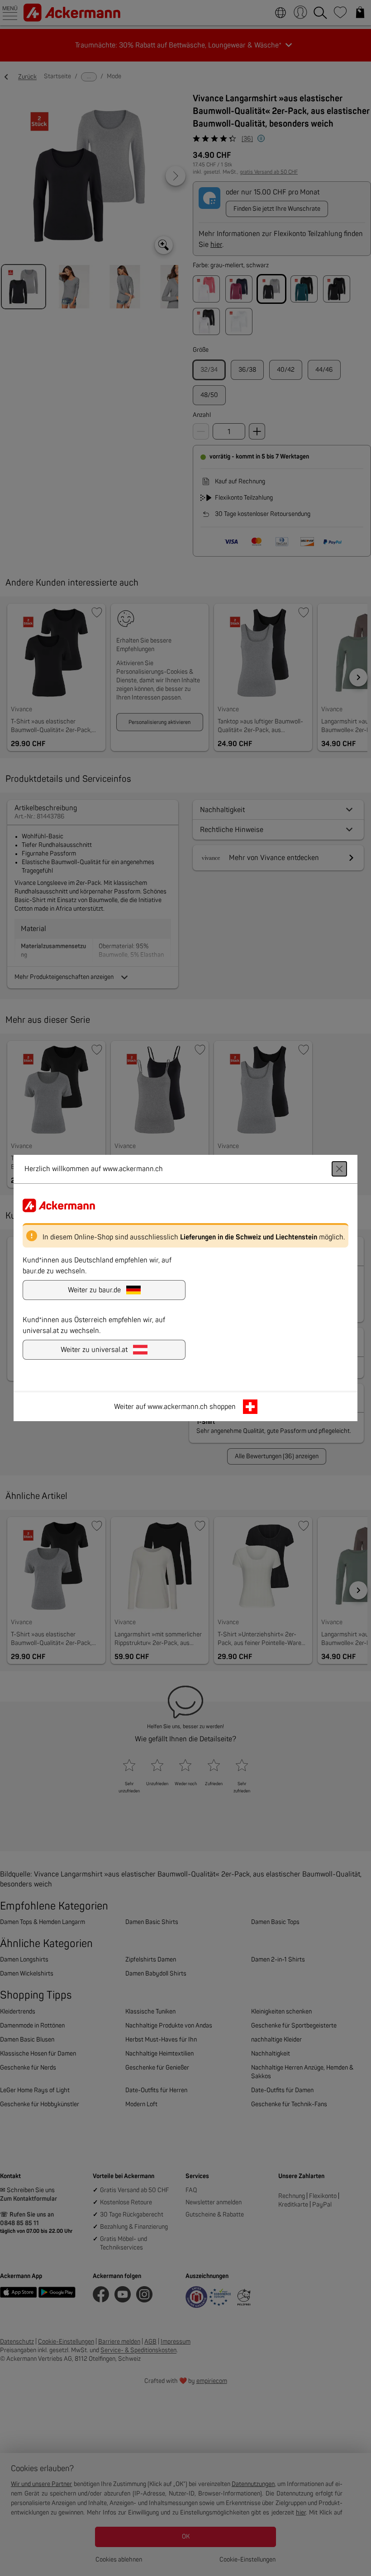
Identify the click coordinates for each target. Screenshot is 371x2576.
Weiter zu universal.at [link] (94, 1350)
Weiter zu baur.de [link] (94, 1290)
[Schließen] (339, 1169)
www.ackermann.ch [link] (178, 1407)
